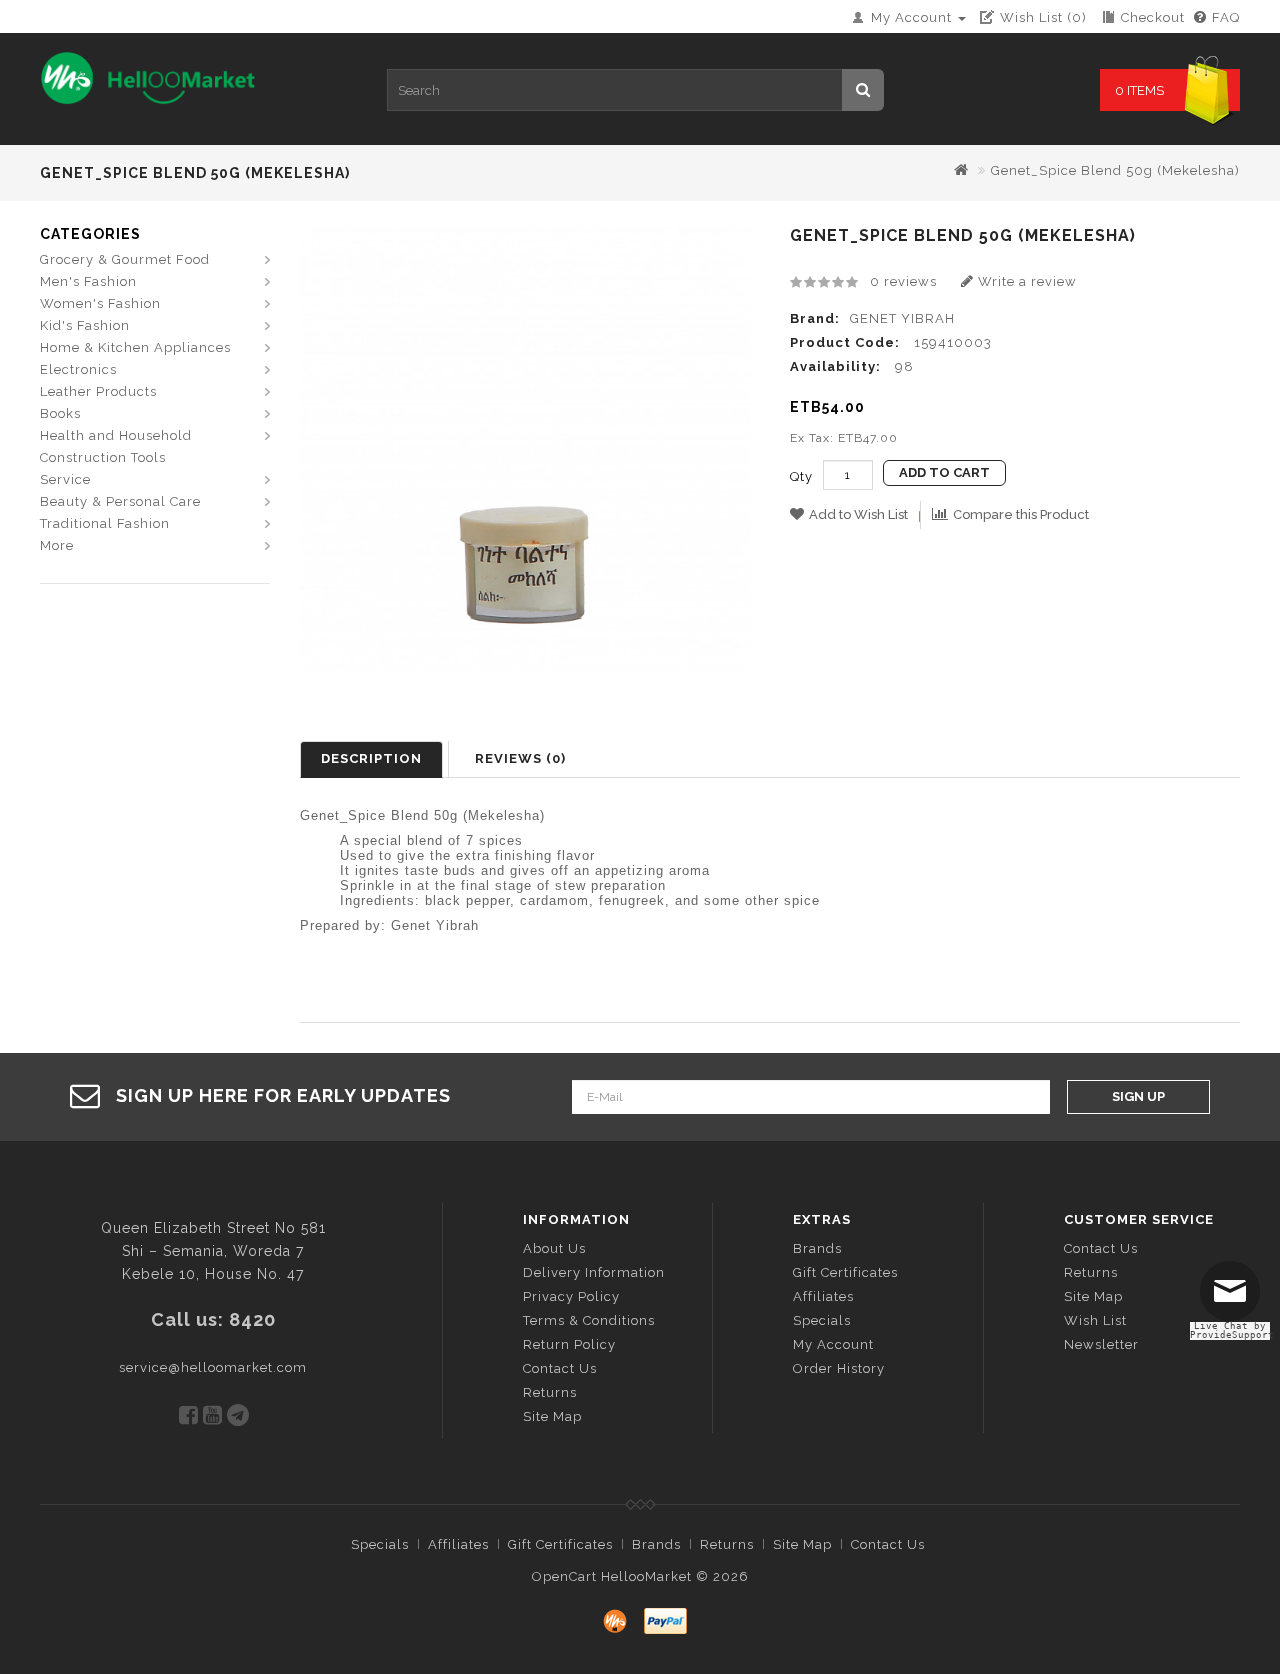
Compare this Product (1021, 514)
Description (371, 758)
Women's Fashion (100, 303)
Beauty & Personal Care (120, 501)
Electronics (78, 369)
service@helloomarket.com (213, 1367)
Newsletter (1101, 1344)
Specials (822, 1320)
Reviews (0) (520, 758)
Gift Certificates (845, 1272)
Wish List (1095, 1320)
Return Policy (569, 1344)
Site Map (552, 1416)
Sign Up (1138, 1096)
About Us (554, 1248)
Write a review (1025, 281)
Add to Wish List (858, 514)
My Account (833, 1344)
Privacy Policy (571, 1296)
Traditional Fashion (105, 523)
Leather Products (98, 391)
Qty (801, 476)
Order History (839, 1368)
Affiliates (823, 1296)
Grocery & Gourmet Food (125, 259)
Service (65, 479)
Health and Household (116, 435)
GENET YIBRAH (902, 318)
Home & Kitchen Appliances (135, 347)
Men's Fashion (88, 281)
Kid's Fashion (85, 325)
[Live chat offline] (1235, 1299)
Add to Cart (944, 472)
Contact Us (560, 1368)
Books (60, 413)
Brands (817, 1248)
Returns (550, 1392)
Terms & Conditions (589, 1320)
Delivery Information (594, 1272)
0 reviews (903, 281)
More (57, 545)
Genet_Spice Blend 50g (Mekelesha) (1115, 170)
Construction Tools (103, 457)
